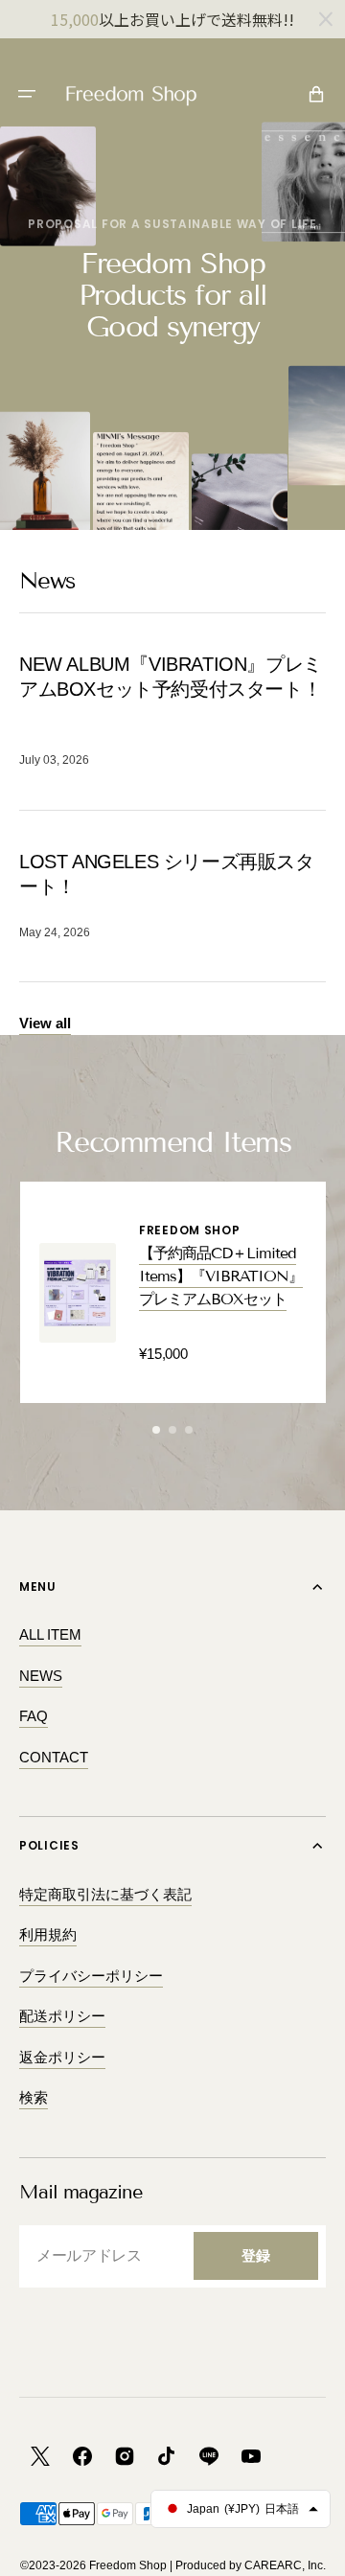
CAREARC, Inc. (285, 2565)
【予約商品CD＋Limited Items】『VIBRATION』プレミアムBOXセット (221, 1276)
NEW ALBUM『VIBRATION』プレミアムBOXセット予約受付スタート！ (171, 677)
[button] (27, 94)
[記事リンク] (172, 712)
